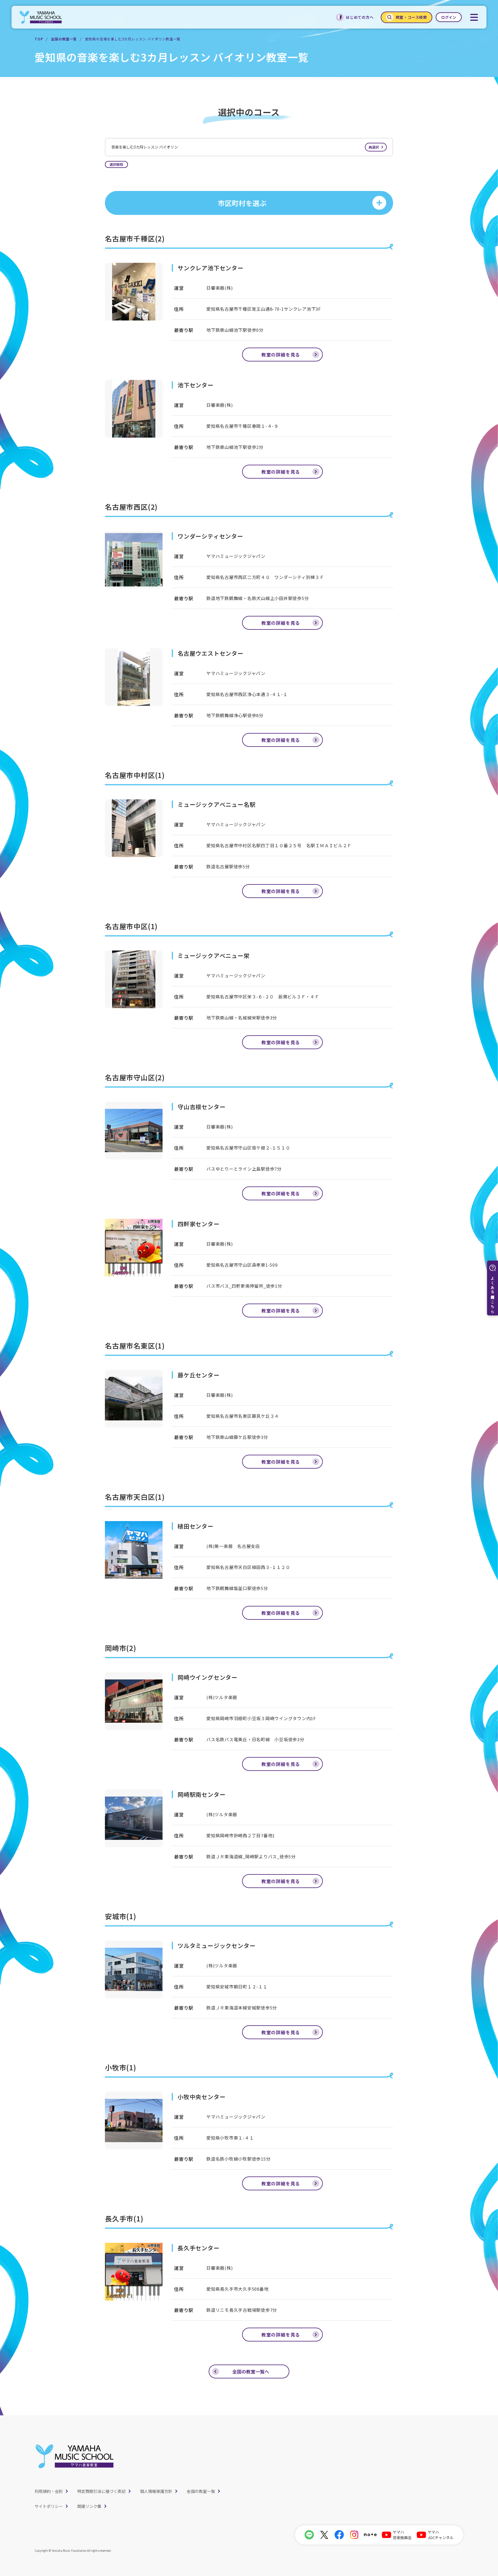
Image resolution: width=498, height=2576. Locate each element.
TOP (39, 39)
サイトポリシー (49, 2506)
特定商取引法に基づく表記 (101, 2491)
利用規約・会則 (49, 2491)
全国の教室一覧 (64, 39)
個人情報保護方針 (156, 2491)
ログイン (449, 17)
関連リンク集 (89, 2506)
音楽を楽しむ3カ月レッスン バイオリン (245, 147)
